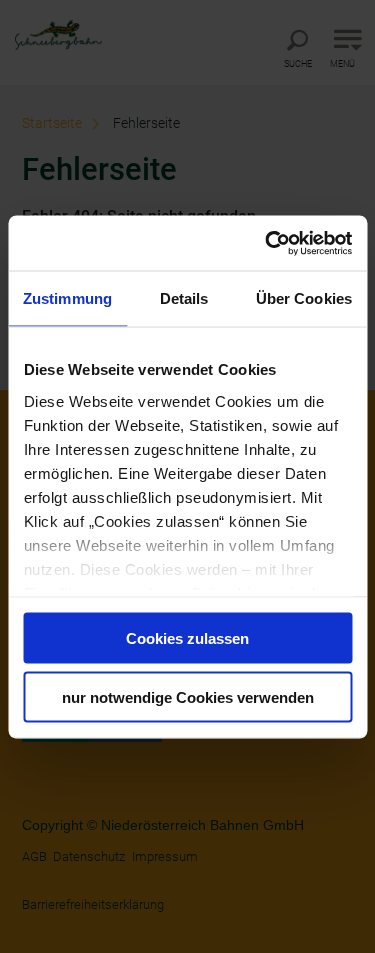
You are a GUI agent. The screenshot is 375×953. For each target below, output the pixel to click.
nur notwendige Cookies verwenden (188, 696)
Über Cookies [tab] (304, 298)
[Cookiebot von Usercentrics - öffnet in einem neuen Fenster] (267, 243)
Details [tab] (184, 298)
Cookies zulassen (187, 638)
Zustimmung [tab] (67, 298)
